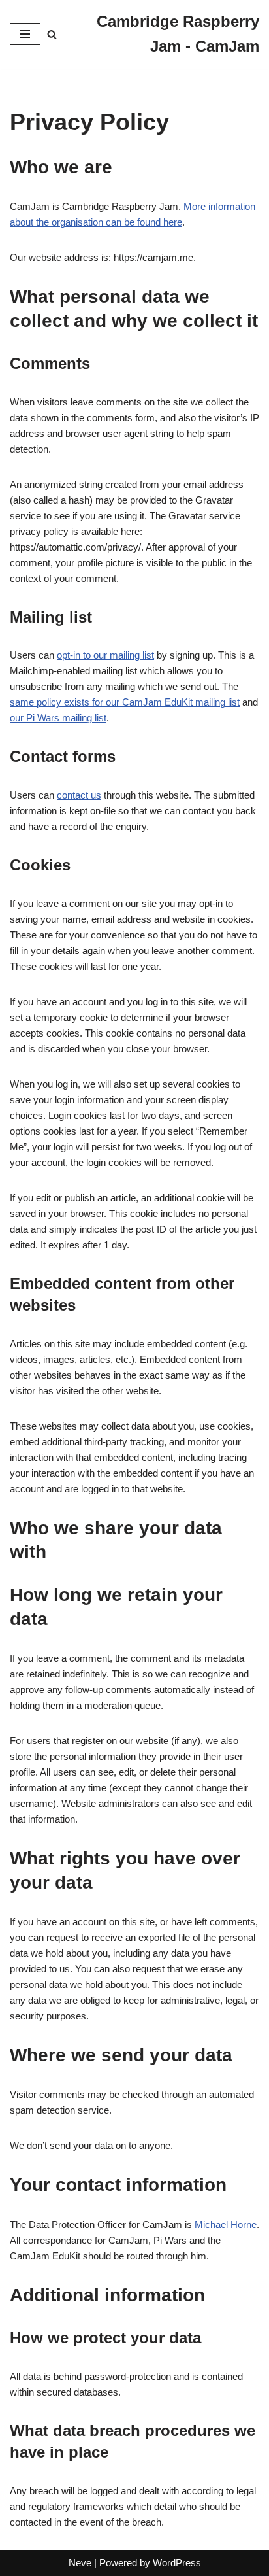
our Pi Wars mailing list (58, 718)
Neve (80, 2563)
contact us (79, 795)
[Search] (52, 34)
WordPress (177, 2563)
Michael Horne (226, 2224)
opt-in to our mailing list (105, 655)
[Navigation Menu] (25, 34)
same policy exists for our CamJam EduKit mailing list (125, 702)
